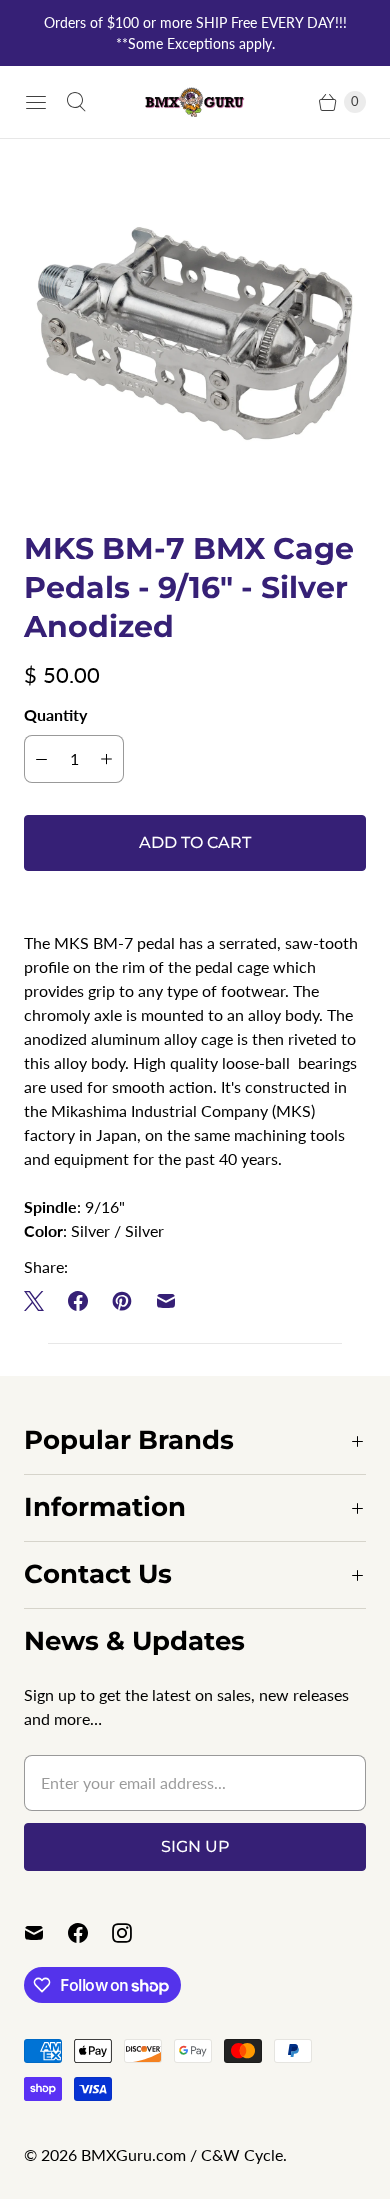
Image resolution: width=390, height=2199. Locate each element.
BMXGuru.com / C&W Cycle (182, 2154)
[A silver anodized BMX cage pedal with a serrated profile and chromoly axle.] (195, 334)
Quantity (55, 714)
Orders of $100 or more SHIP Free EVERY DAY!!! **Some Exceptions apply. (195, 33)
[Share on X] (40, 1301)
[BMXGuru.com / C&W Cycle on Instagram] (134, 1933)
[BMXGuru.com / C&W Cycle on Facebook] (90, 1933)
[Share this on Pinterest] (122, 1301)
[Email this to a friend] (166, 1301)
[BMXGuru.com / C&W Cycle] (195, 101)
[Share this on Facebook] (78, 1301)
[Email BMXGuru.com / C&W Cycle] (46, 1933)
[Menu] (36, 102)
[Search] (76, 102)
